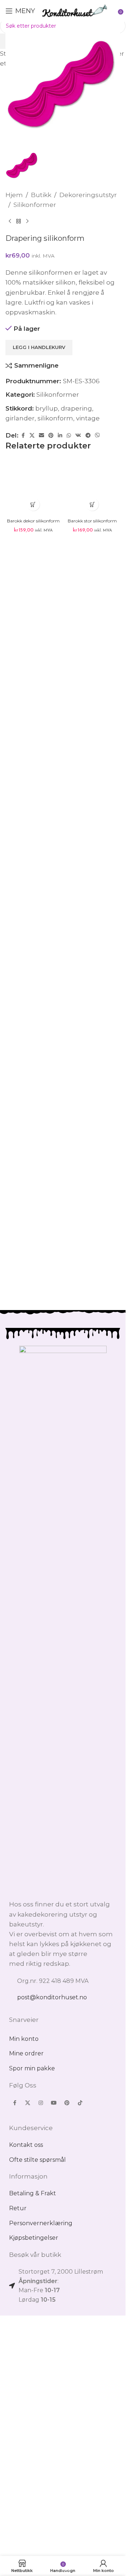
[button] (33, 1508)
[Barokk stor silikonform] (93, 1245)
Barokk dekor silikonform (33, 1525)
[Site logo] (75, 10)
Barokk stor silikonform (92, 1525)
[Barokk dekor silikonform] (33, 1245)
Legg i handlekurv (39, 860)
